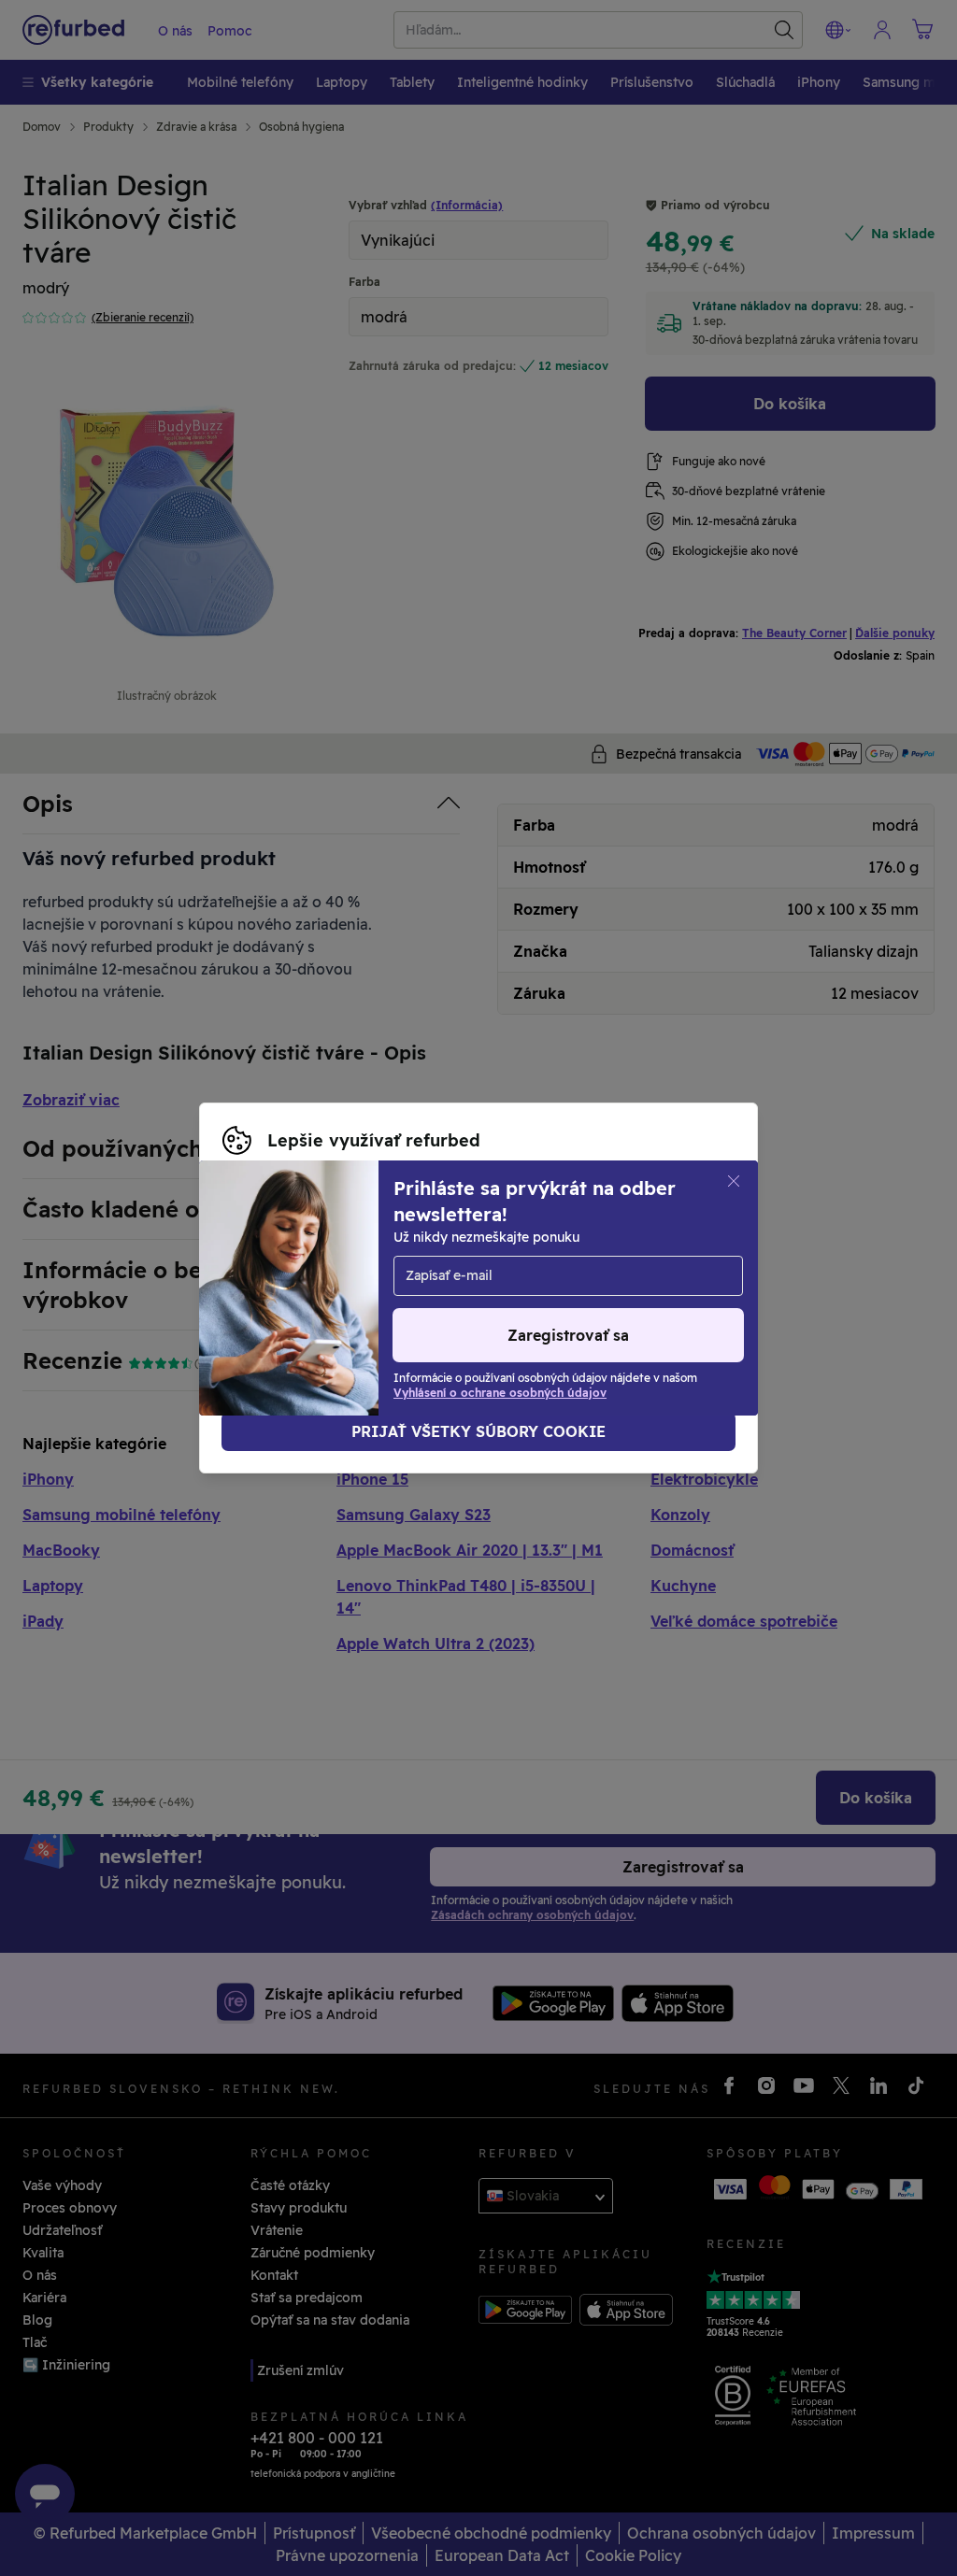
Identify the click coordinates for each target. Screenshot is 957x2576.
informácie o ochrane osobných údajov (583, 1278)
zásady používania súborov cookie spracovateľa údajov (478, 1298)
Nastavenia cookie (582, 1259)
